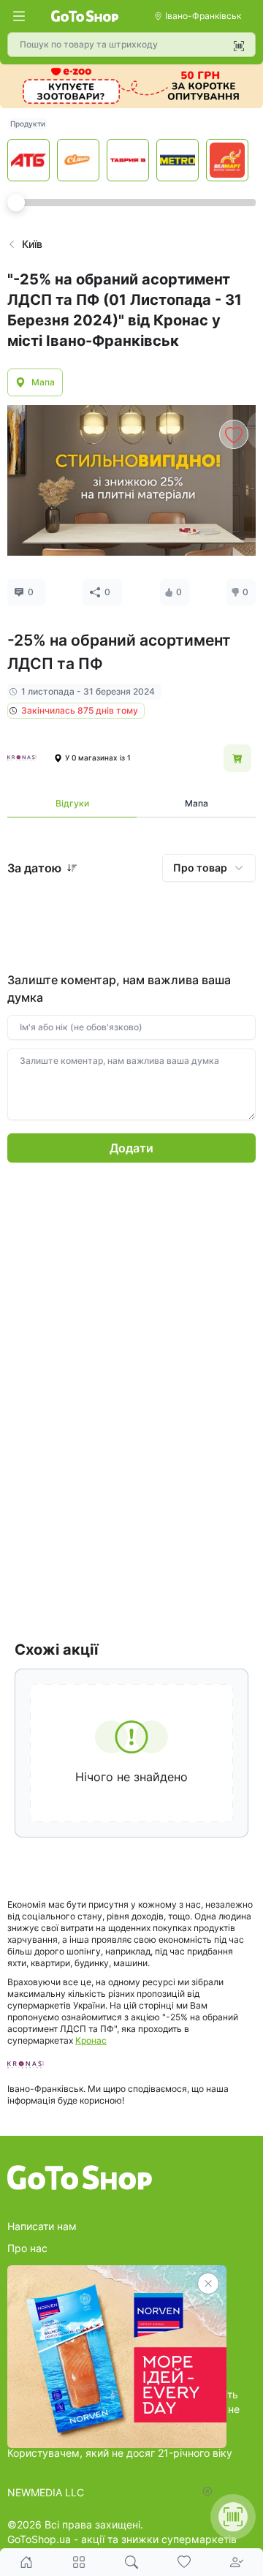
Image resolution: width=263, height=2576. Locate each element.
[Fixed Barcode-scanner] (233, 2517)
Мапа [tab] (197, 803)
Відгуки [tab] (72, 803)
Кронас (91, 2040)
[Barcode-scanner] (239, 46)
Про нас (27, 2248)
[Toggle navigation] (19, 16)
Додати (131, 1148)
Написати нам (42, 2226)
